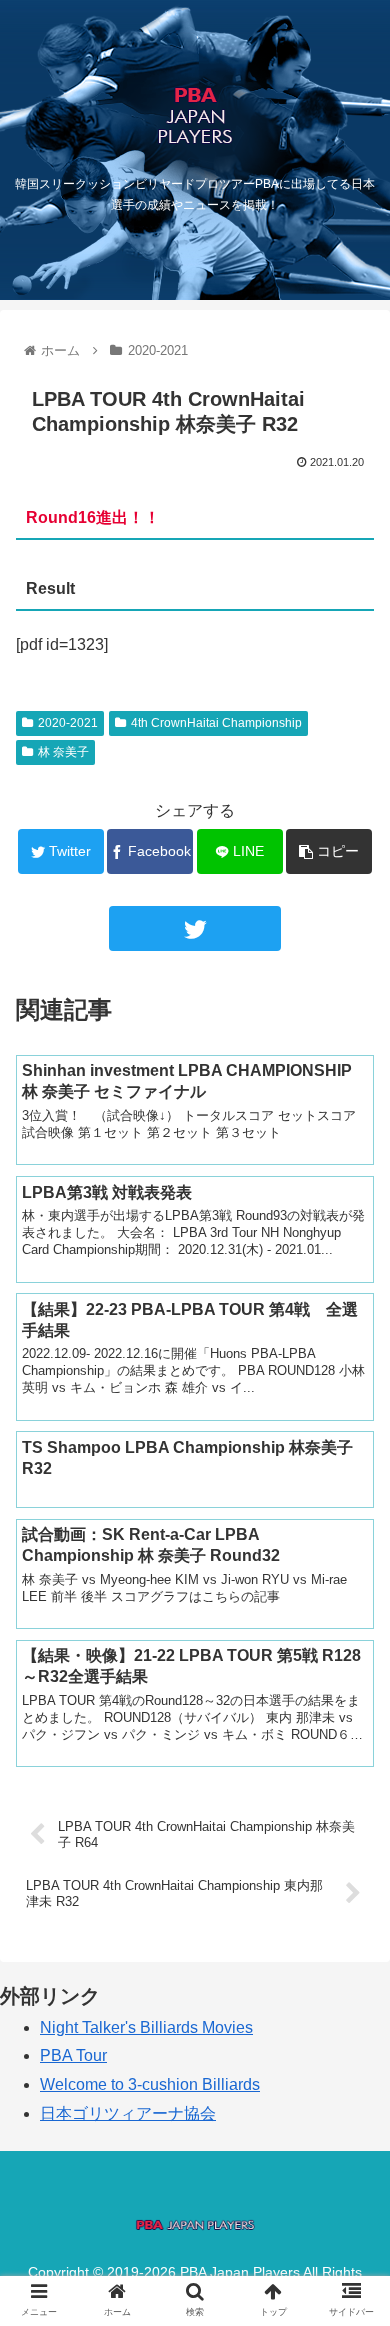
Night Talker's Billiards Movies (146, 2027)
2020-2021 (68, 723)
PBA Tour (73, 2055)
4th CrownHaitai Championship (216, 723)
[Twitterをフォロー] (195, 928)
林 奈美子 (63, 752)
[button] (350, 1860)
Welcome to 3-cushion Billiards (150, 2084)
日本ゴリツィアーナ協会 (128, 2113)
